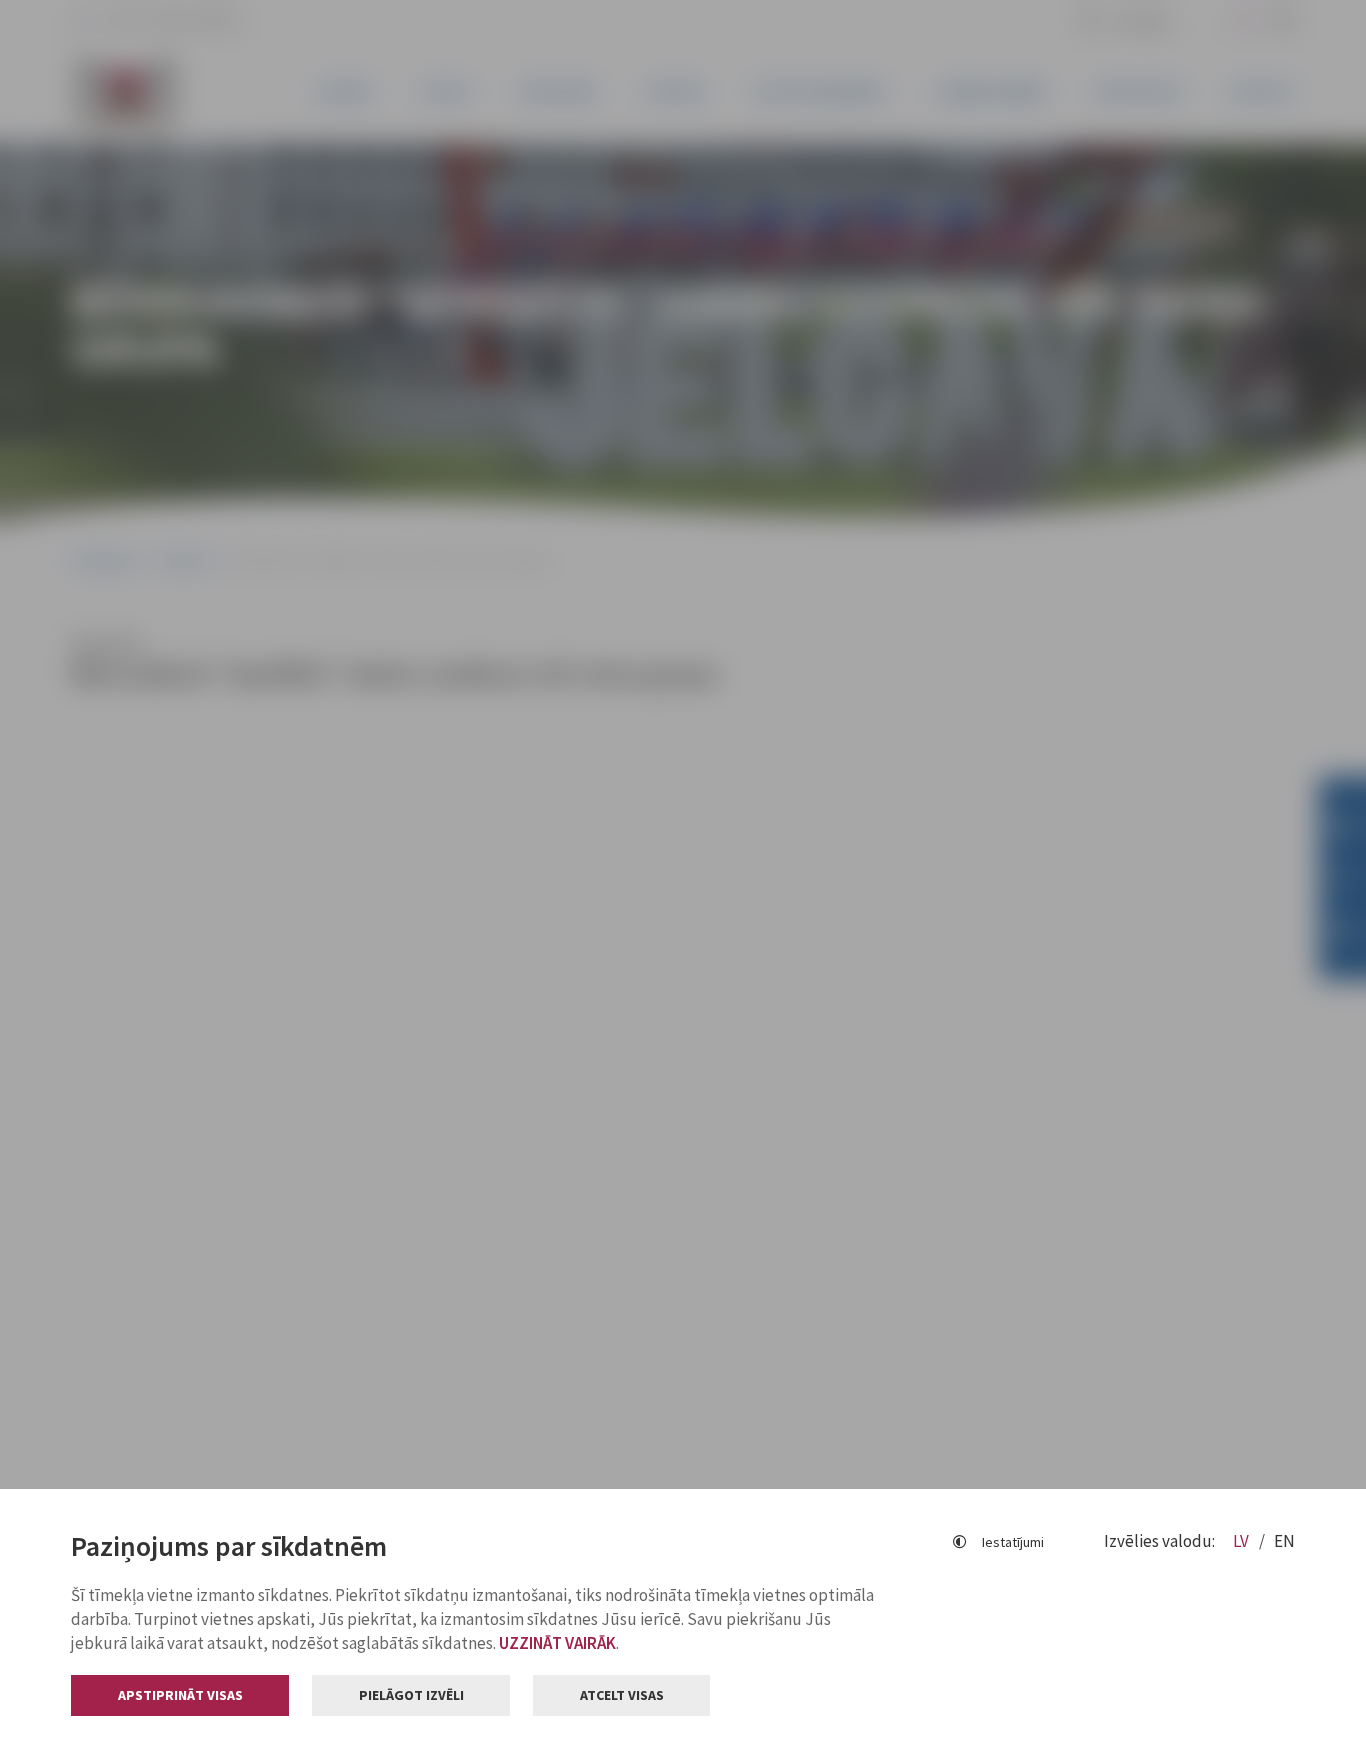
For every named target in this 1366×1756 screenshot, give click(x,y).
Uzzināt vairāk (557, 1643)
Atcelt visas (622, 1695)
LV (1242, 1541)
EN (1284, 1541)
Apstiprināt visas (180, 1695)
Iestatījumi (1013, 1542)
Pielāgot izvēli (411, 1695)
